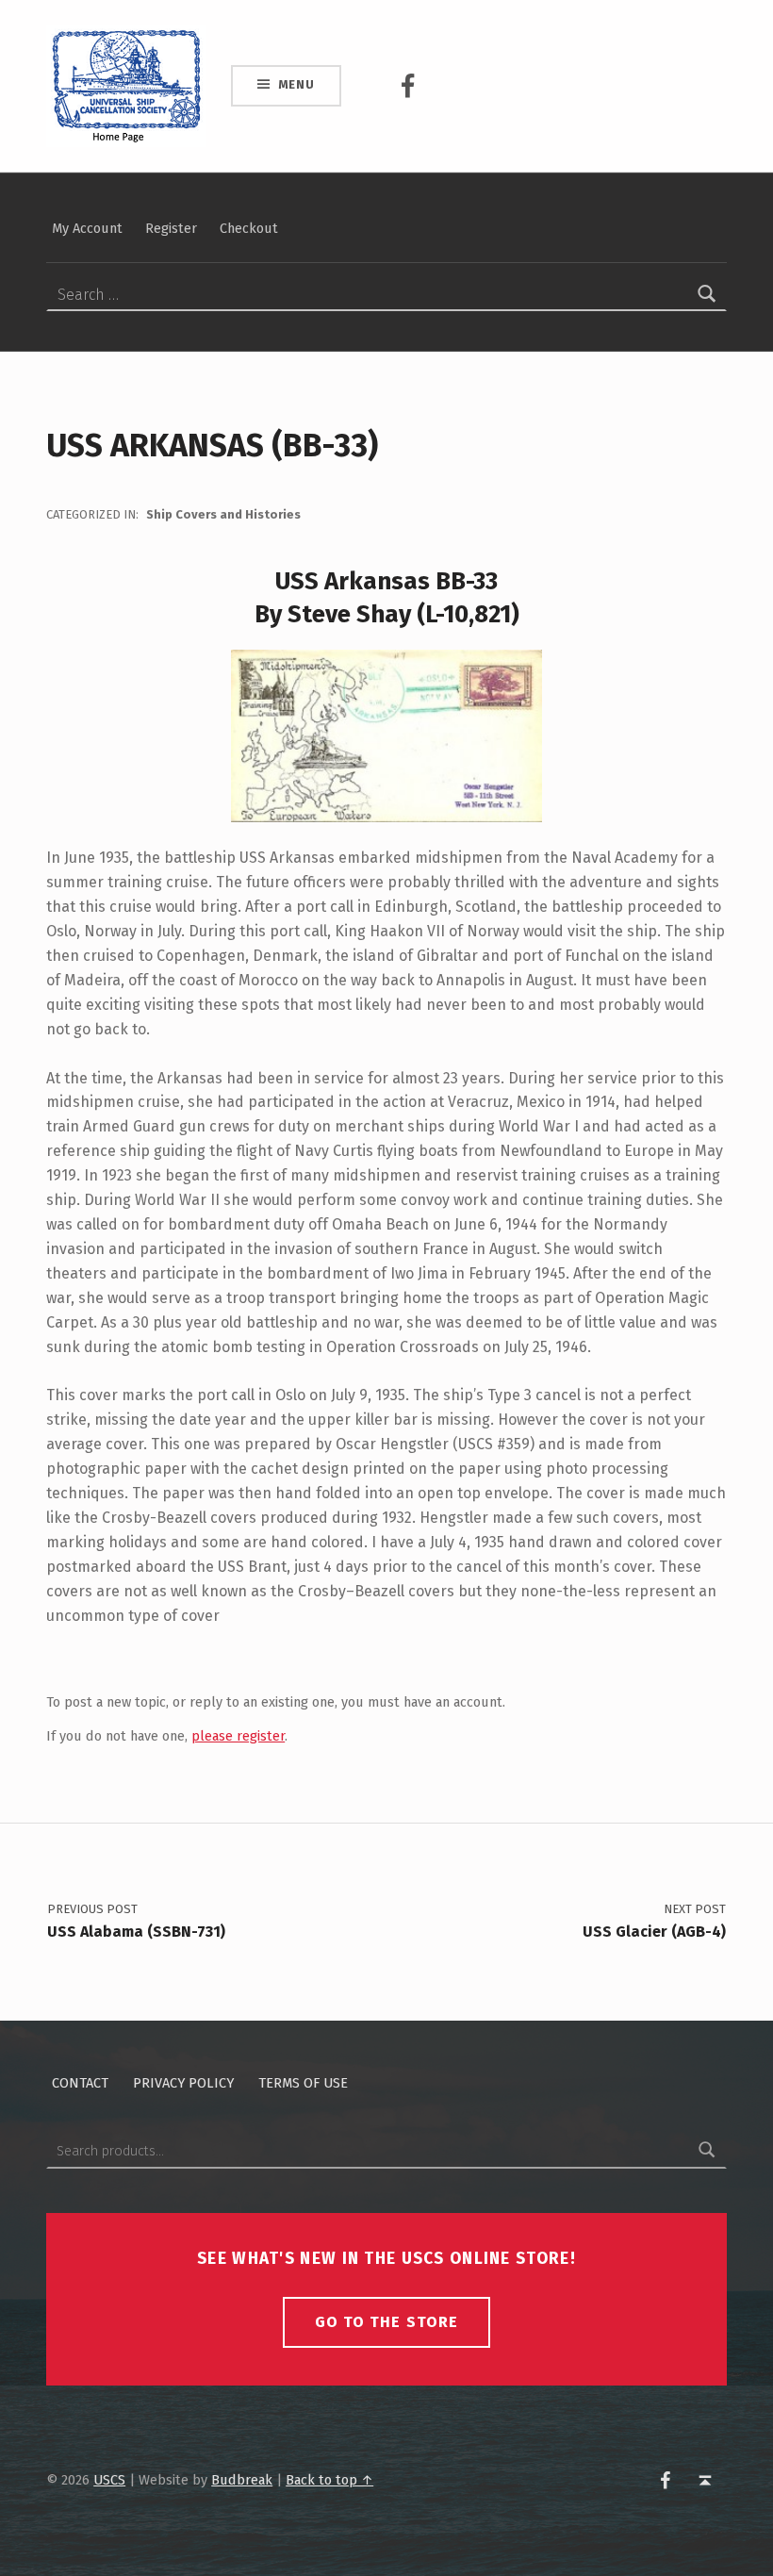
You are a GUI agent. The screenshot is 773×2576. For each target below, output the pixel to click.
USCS (109, 2480)
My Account (87, 228)
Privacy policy (183, 2083)
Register (171, 228)
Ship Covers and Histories (223, 514)
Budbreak (242, 2480)
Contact (80, 2083)
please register (238, 1736)
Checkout (249, 228)
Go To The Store (386, 2322)
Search (707, 2151)
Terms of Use (303, 2083)
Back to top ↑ (329, 2480)
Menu (296, 84)
